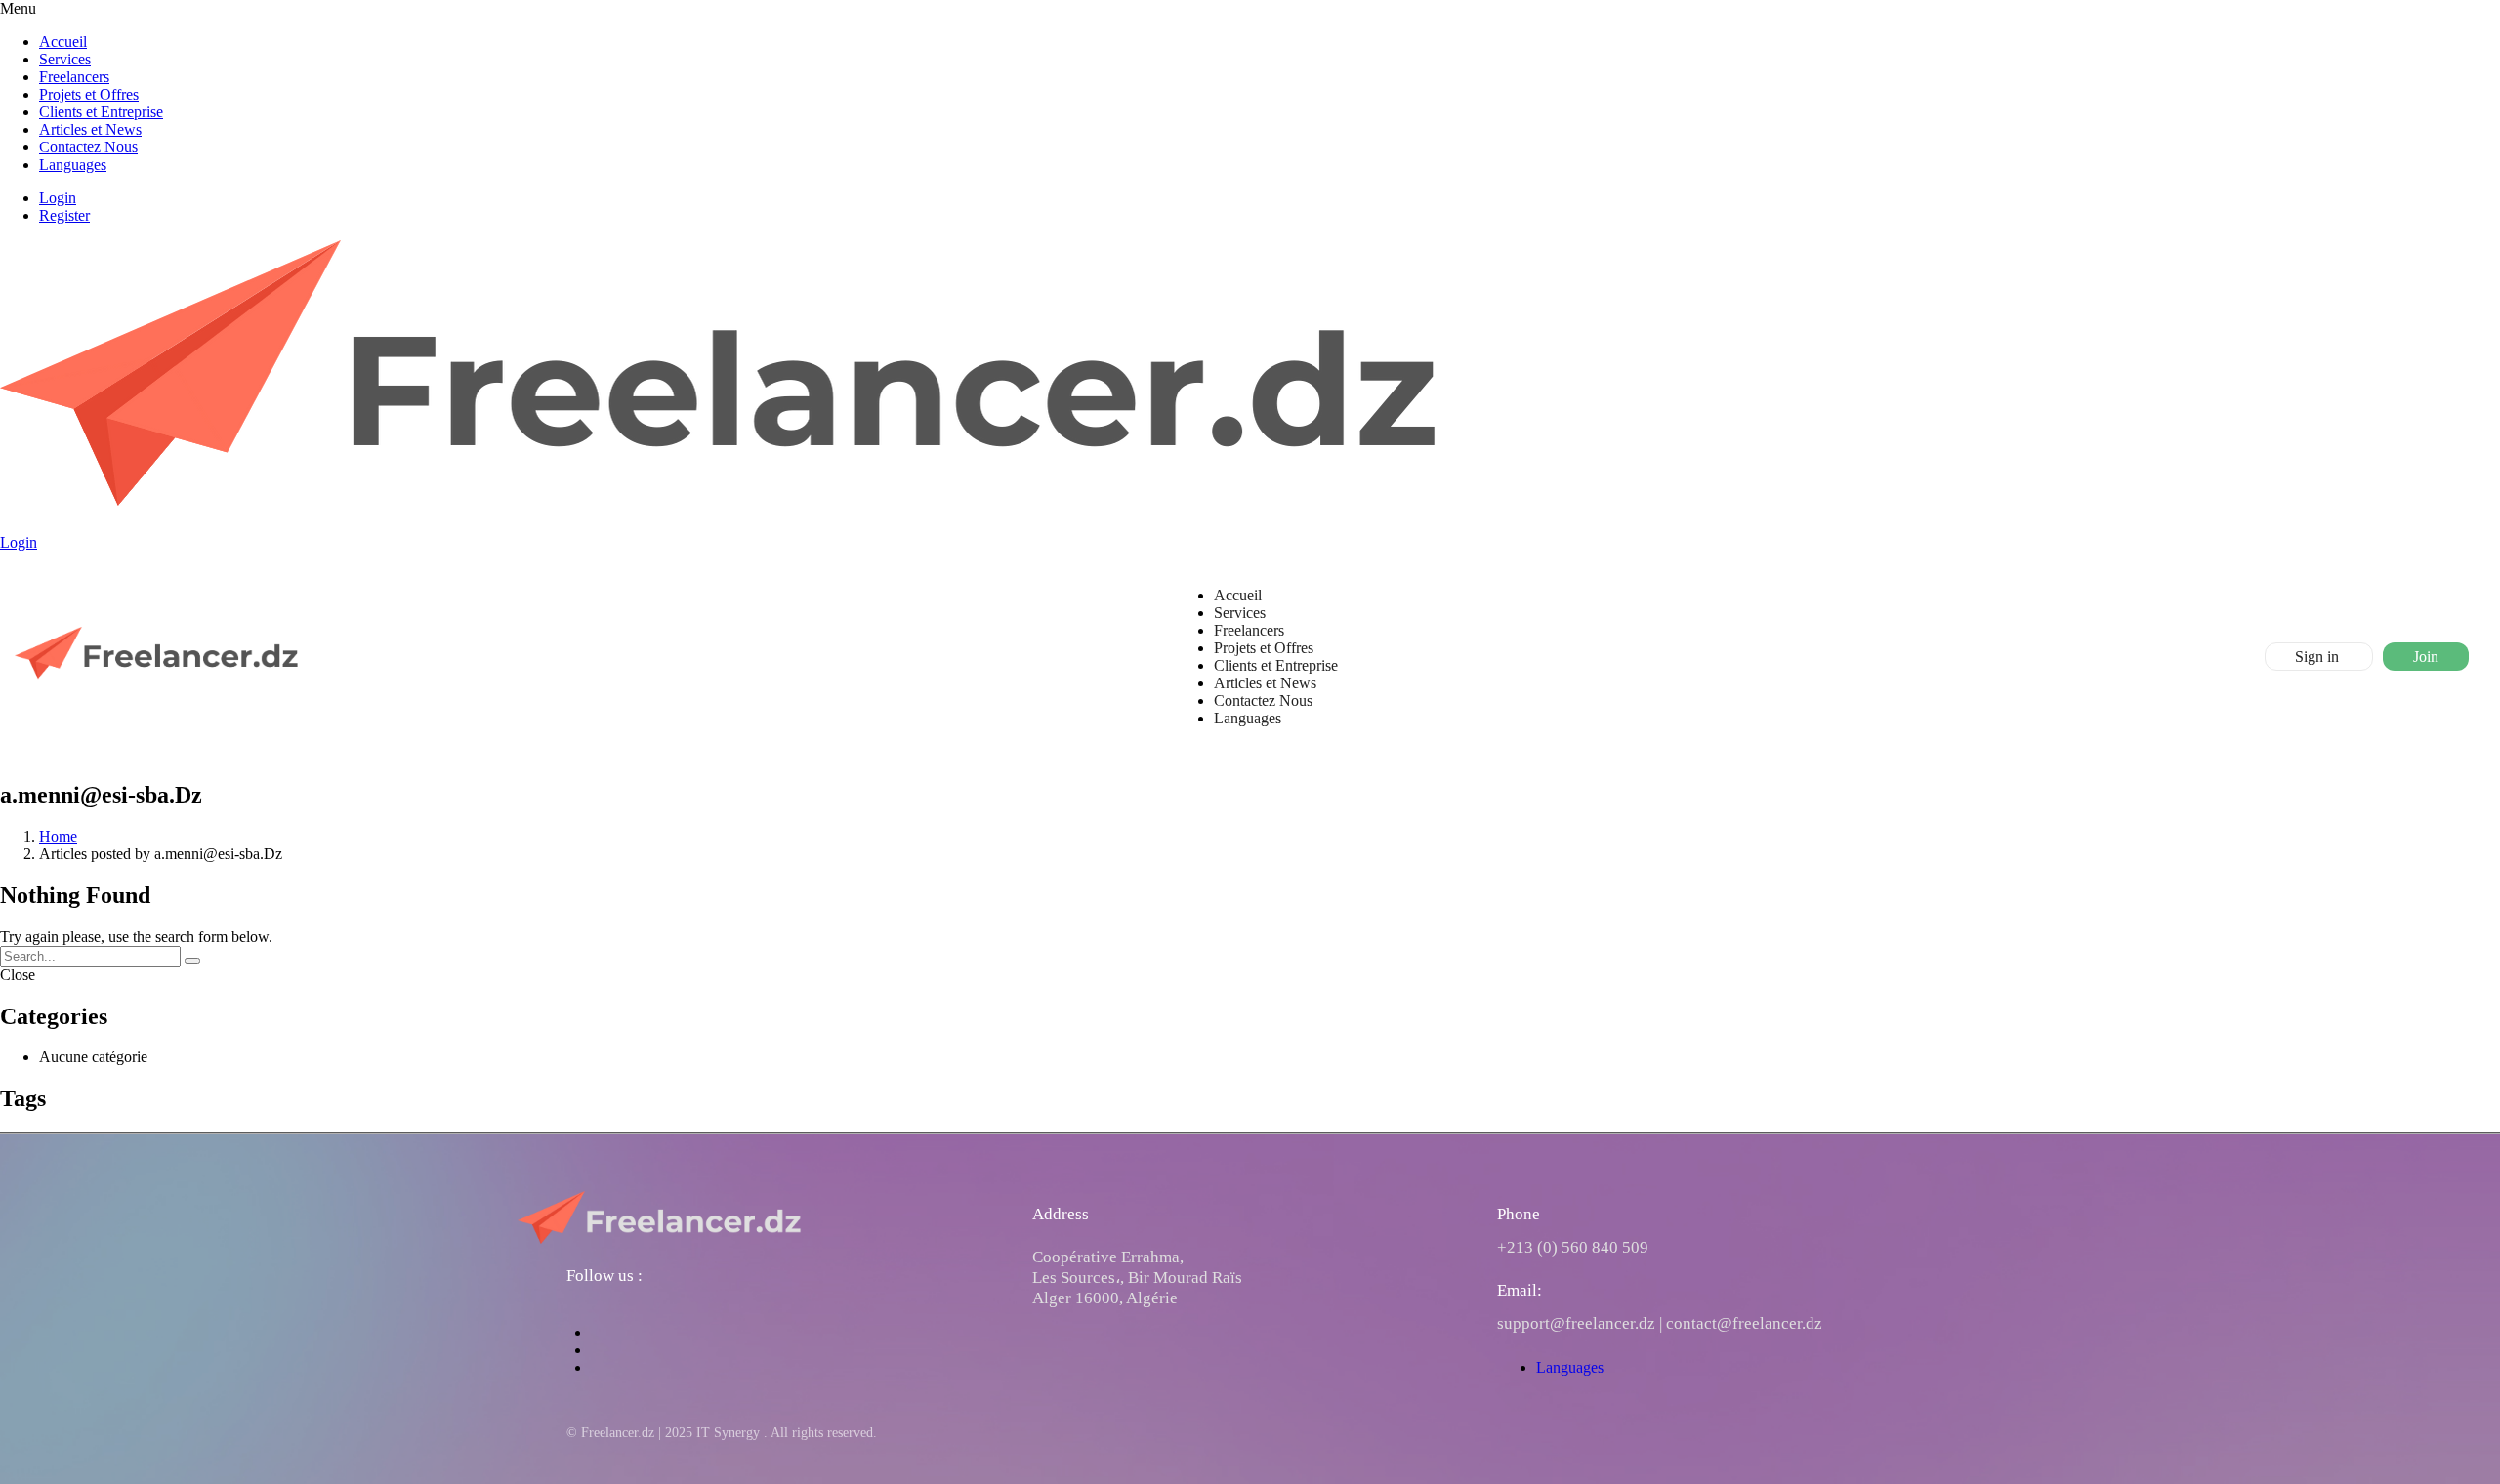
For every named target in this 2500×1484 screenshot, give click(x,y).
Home (58, 836)
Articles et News (90, 129)
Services (65, 59)
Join (2426, 657)
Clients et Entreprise (101, 112)
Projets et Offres (89, 94)
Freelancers (74, 77)
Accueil (63, 41)
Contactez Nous (88, 147)
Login (58, 198)
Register (64, 215)
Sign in (2319, 657)
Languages (73, 165)
